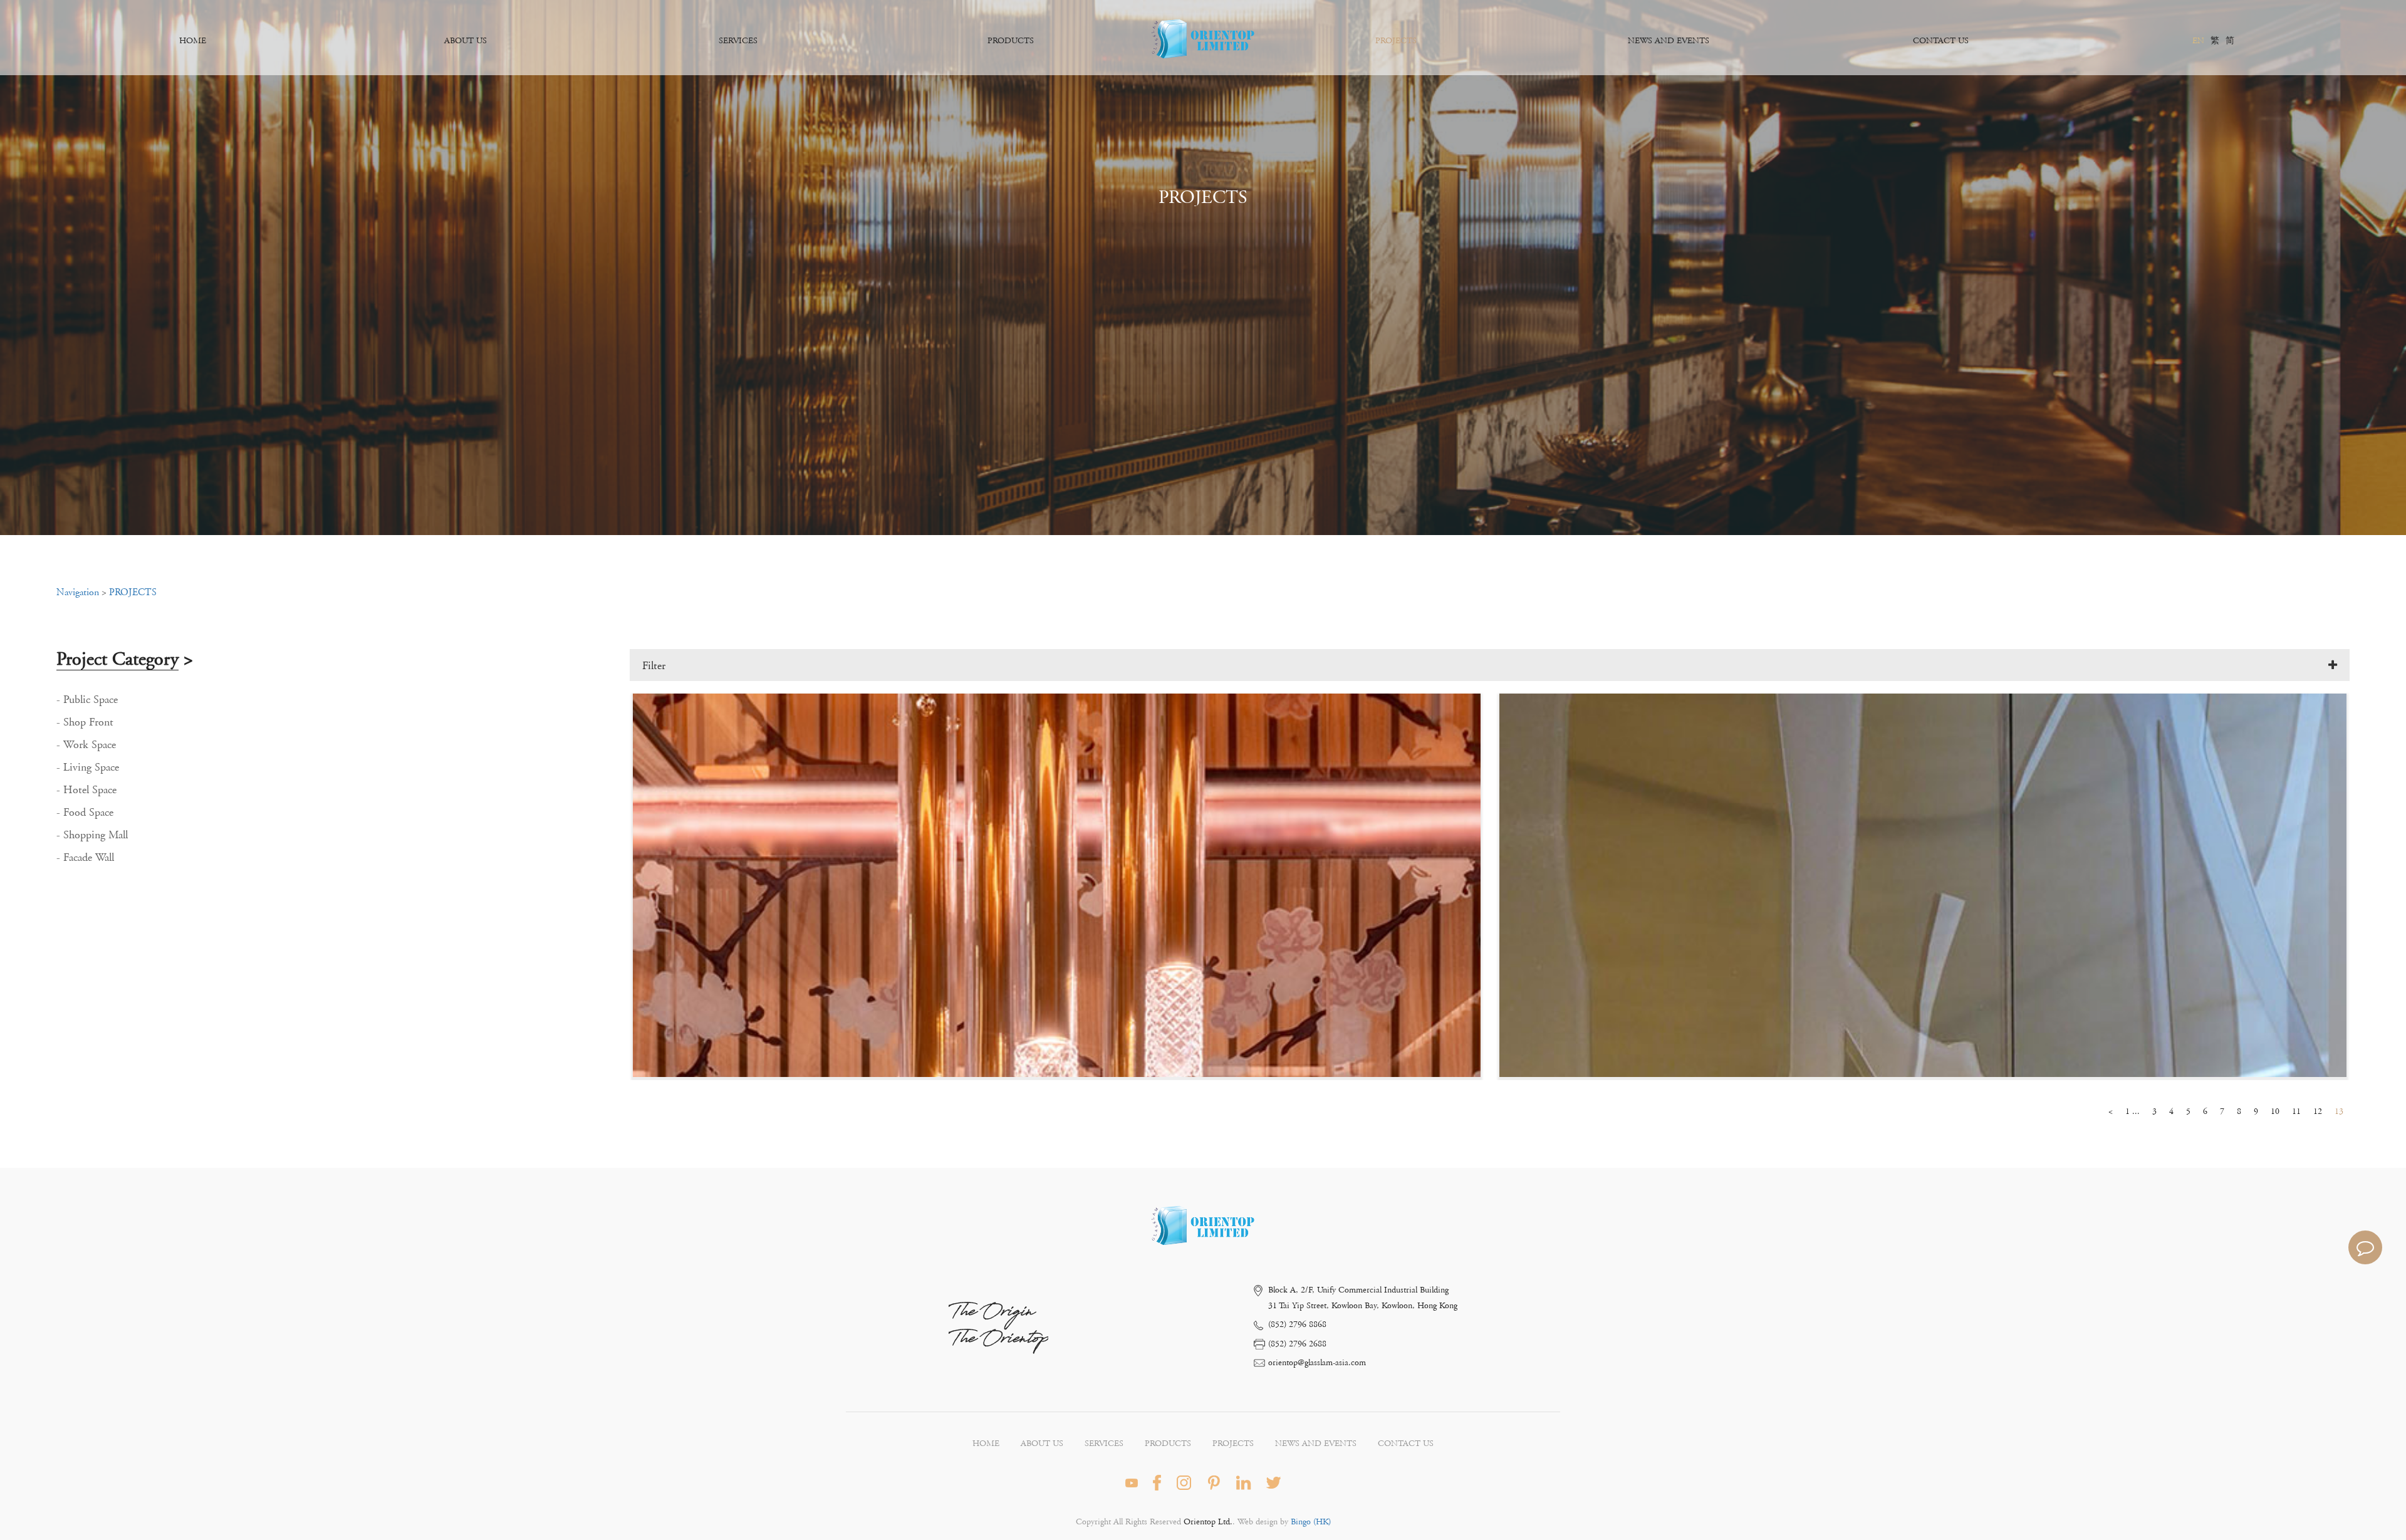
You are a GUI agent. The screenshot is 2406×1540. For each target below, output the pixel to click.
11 (2296, 1111)
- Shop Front (85, 722)
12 (2318, 1111)
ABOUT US (466, 41)
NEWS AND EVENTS (1669, 41)
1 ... (2133, 1111)
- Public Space (87, 700)
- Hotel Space (86, 790)
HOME (193, 41)
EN (2198, 41)
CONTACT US (1941, 41)
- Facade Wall (85, 858)
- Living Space (88, 767)
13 (2339, 1111)
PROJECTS (1396, 41)
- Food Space (85, 813)
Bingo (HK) (1310, 1522)
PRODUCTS (1011, 41)
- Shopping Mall (92, 835)
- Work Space (86, 745)
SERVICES (738, 41)
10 (2275, 1111)
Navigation (78, 592)
